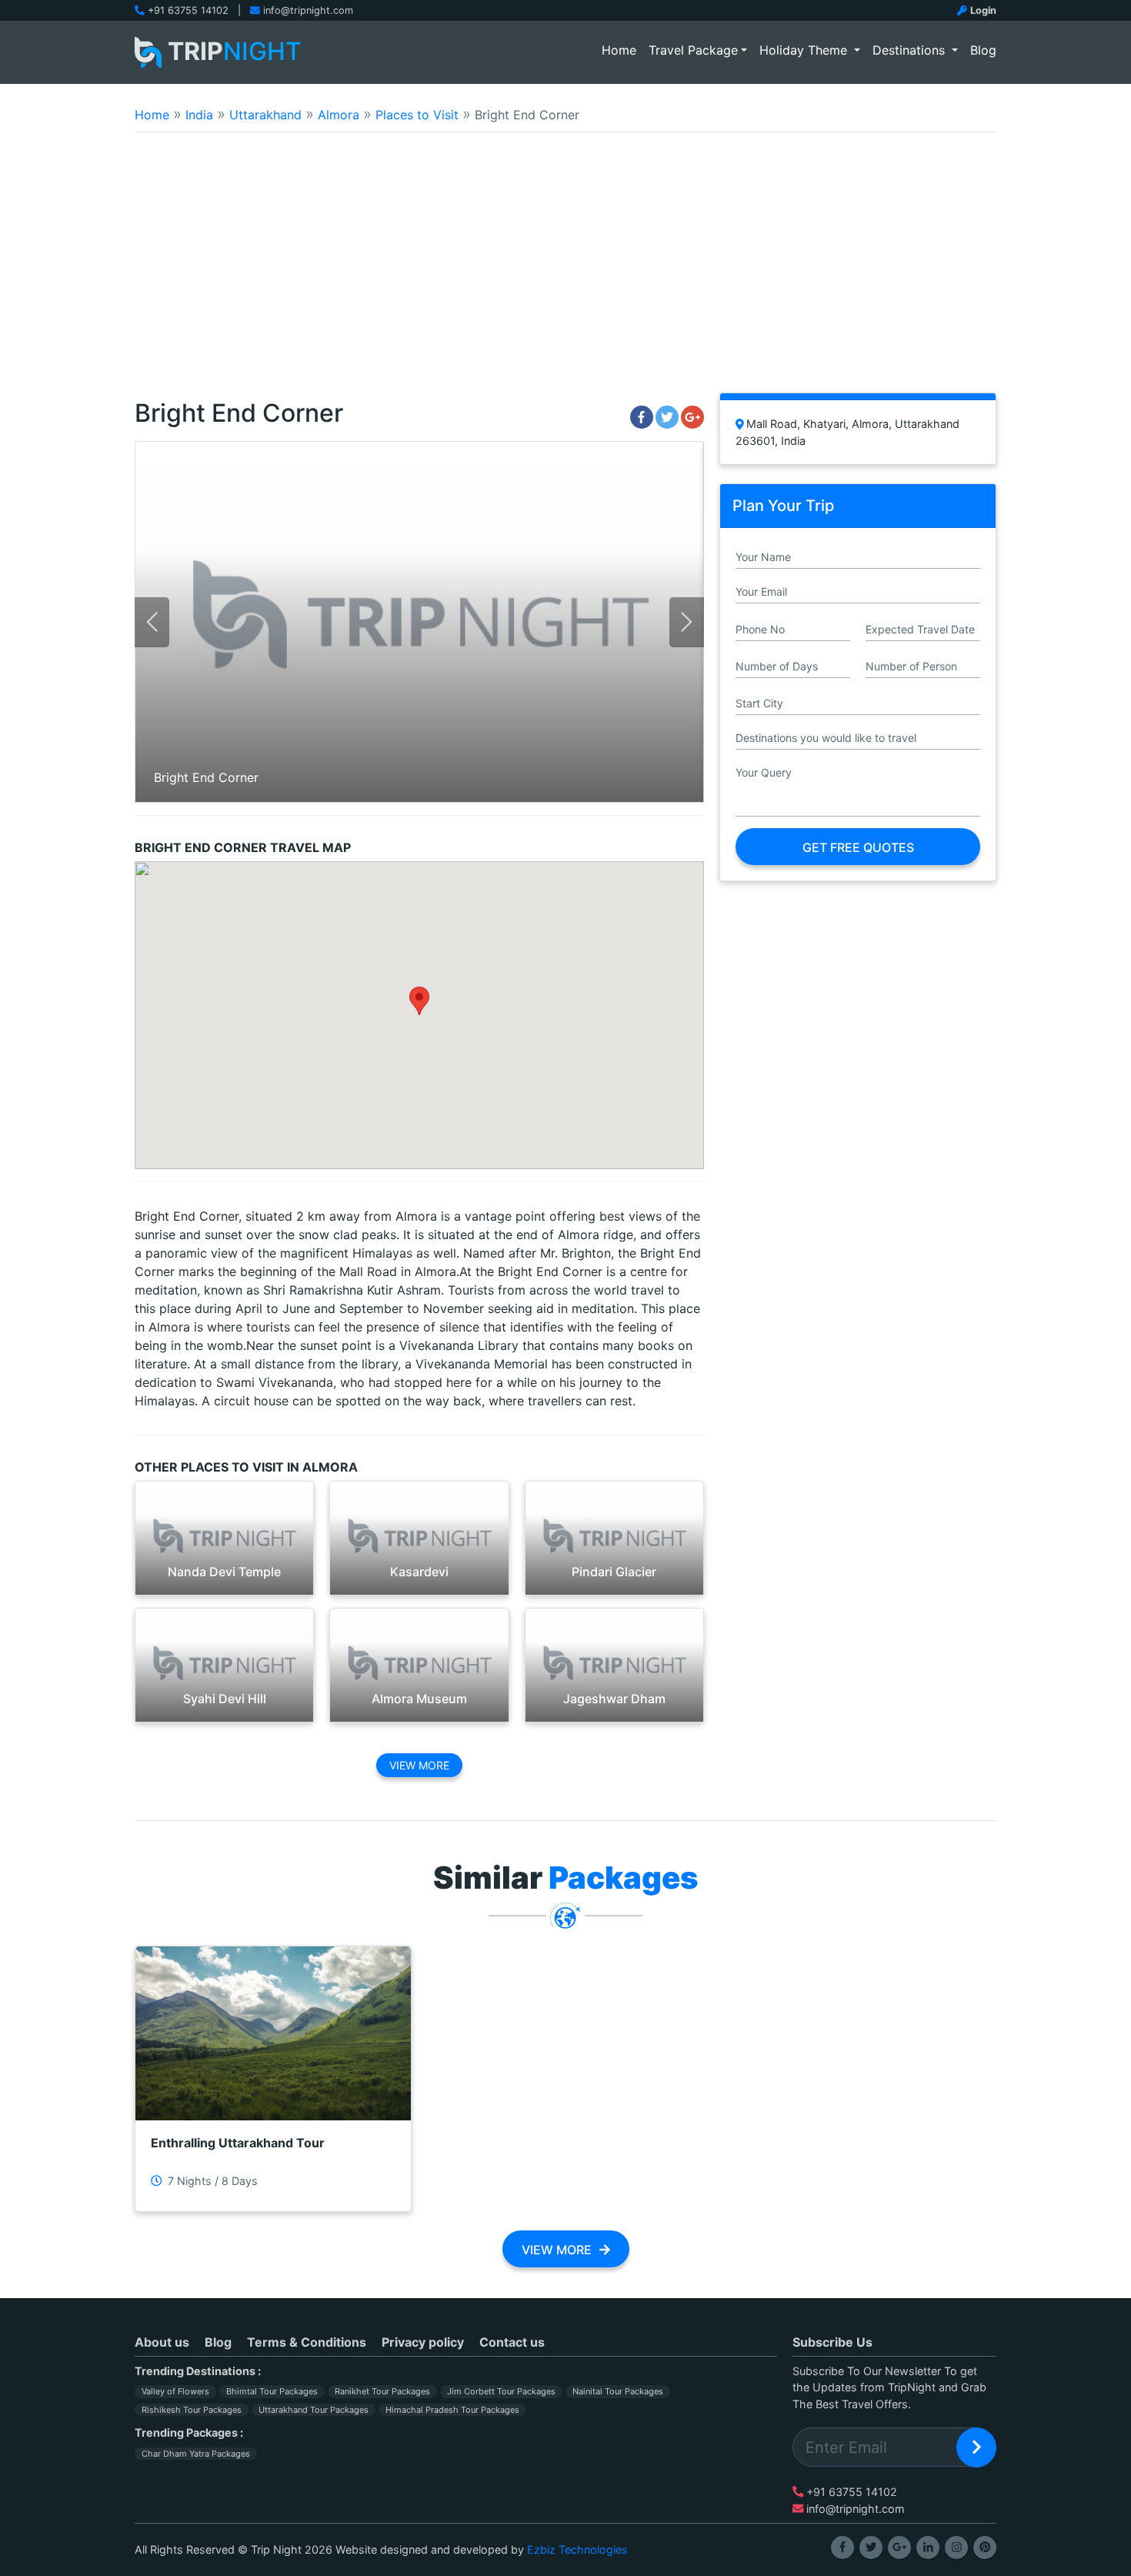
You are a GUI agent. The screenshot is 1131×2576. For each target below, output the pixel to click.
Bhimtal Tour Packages (272, 2391)
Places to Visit (417, 115)
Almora (339, 115)
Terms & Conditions (307, 2342)
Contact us (512, 2342)
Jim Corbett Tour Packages (501, 2391)
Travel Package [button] (693, 50)
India (199, 115)
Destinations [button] (911, 50)
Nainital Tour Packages (618, 2391)
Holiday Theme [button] (805, 50)
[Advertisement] (565, 272)
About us (162, 2342)
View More (419, 1765)
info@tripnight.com (308, 10)
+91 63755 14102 (188, 10)
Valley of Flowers (175, 2391)
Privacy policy (423, 2342)
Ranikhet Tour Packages (382, 2391)
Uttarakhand (265, 115)
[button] (419, 1001)
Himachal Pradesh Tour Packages (452, 2410)
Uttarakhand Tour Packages (314, 2410)
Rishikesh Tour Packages (192, 2410)
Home (622, 50)
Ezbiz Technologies (577, 2549)
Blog (983, 50)
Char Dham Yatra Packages (196, 2454)
